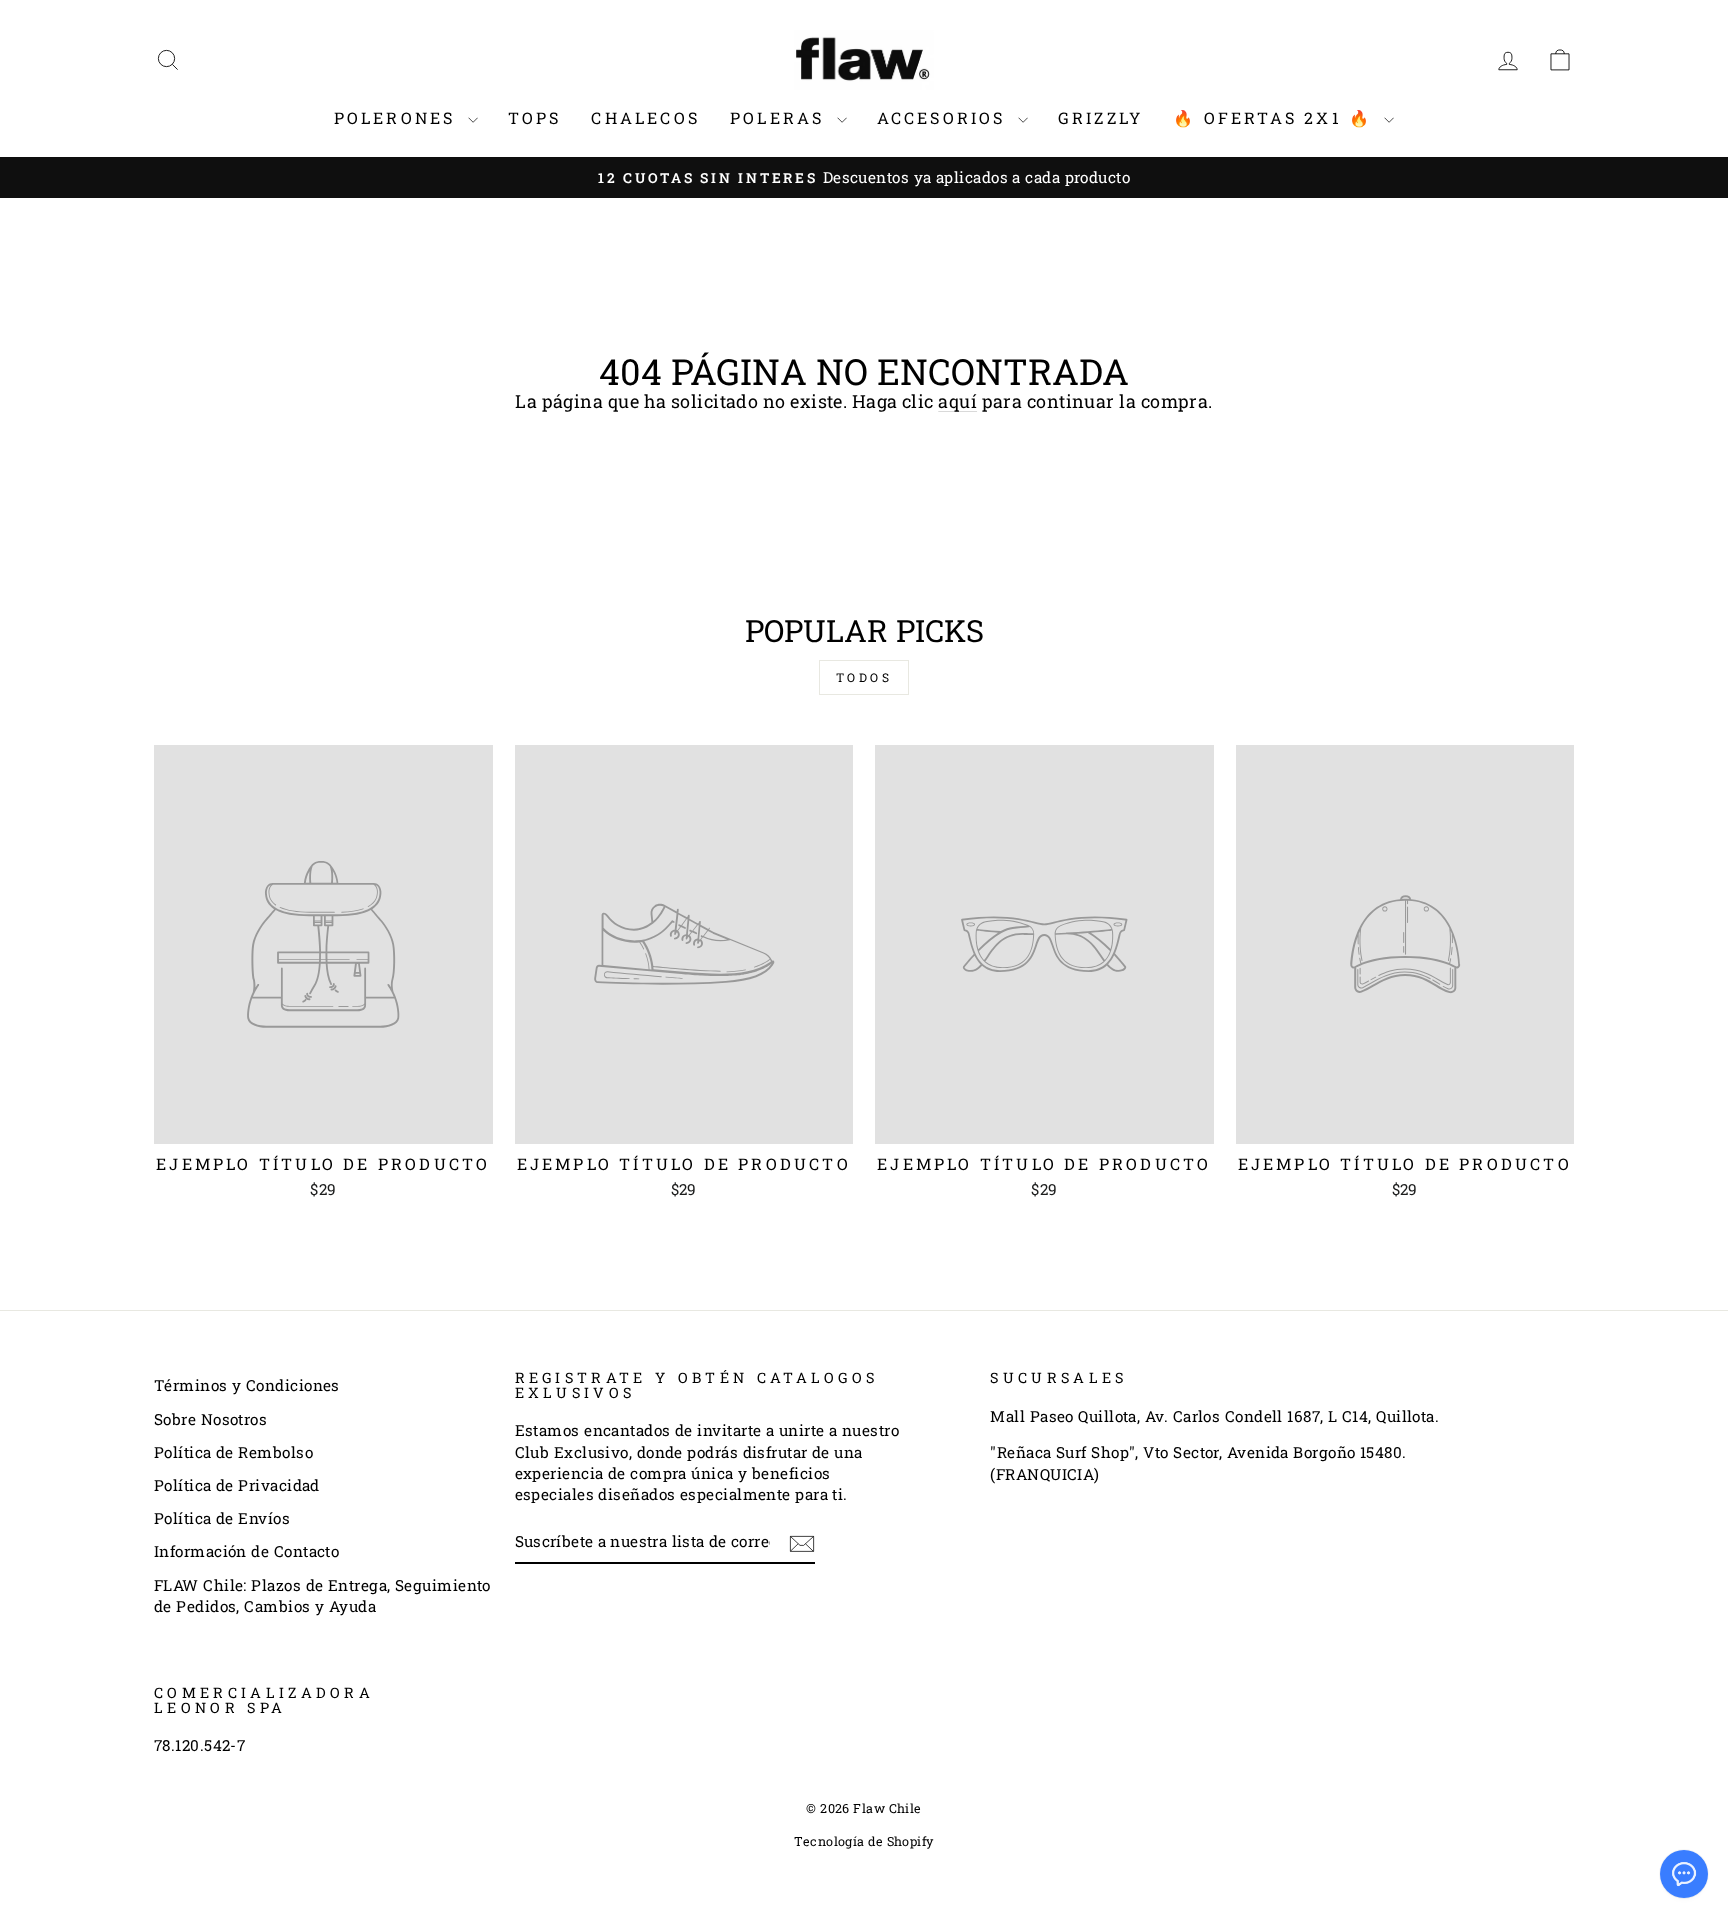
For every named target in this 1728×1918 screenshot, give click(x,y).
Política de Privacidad (237, 1485)
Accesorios (945, 117)
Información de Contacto (246, 1551)
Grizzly (1100, 117)
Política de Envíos (222, 1518)
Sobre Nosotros (210, 1419)
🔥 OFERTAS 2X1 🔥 (1276, 117)
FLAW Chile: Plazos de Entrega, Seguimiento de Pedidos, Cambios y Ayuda (322, 1595)
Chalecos (645, 117)
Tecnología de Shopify (863, 1841)
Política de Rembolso (233, 1452)
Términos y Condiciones (247, 1385)
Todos (864, 677)
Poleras (781, 117)
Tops (535, 117)
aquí (957, 401)
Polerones (398, 117)
